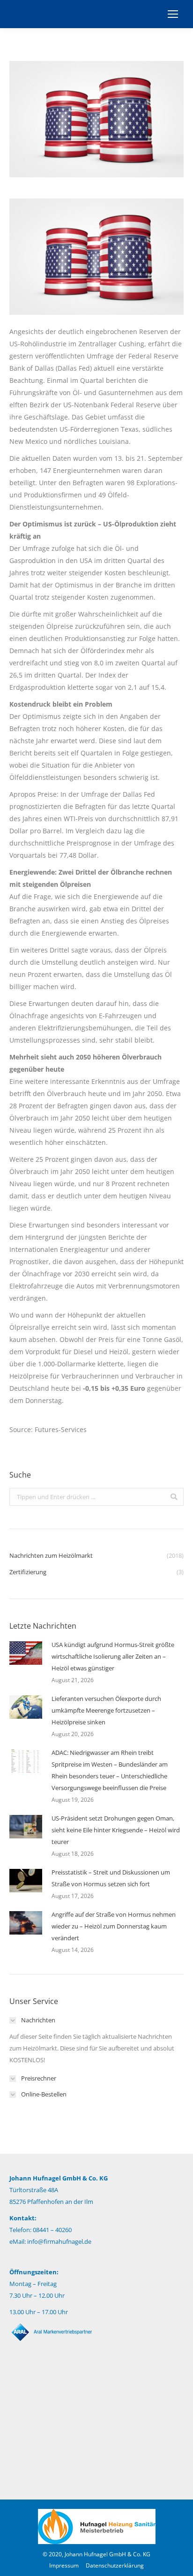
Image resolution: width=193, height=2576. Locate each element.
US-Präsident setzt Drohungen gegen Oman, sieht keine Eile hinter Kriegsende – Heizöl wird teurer (116, 1830)
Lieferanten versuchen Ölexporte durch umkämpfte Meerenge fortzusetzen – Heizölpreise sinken (106, 1710)
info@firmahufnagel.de (59, 2241)
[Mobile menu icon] (173, 14)
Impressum (64, 2565)
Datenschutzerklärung (115, 2565)
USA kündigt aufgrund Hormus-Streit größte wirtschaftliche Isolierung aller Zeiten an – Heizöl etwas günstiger (113, 1656)
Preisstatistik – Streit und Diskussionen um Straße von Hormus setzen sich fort (111, 1878)
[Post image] (26, 1653)
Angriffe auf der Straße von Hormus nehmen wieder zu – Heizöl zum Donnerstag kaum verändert (114, 1926)
